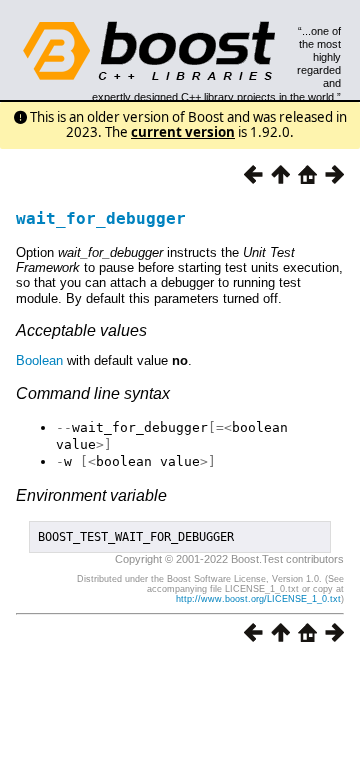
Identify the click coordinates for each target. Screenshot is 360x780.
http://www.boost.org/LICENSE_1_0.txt (258, 599)
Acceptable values (81, 330)
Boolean (39, 360)
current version (183, 132)
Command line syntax (93, 393)
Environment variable (91, 495)
